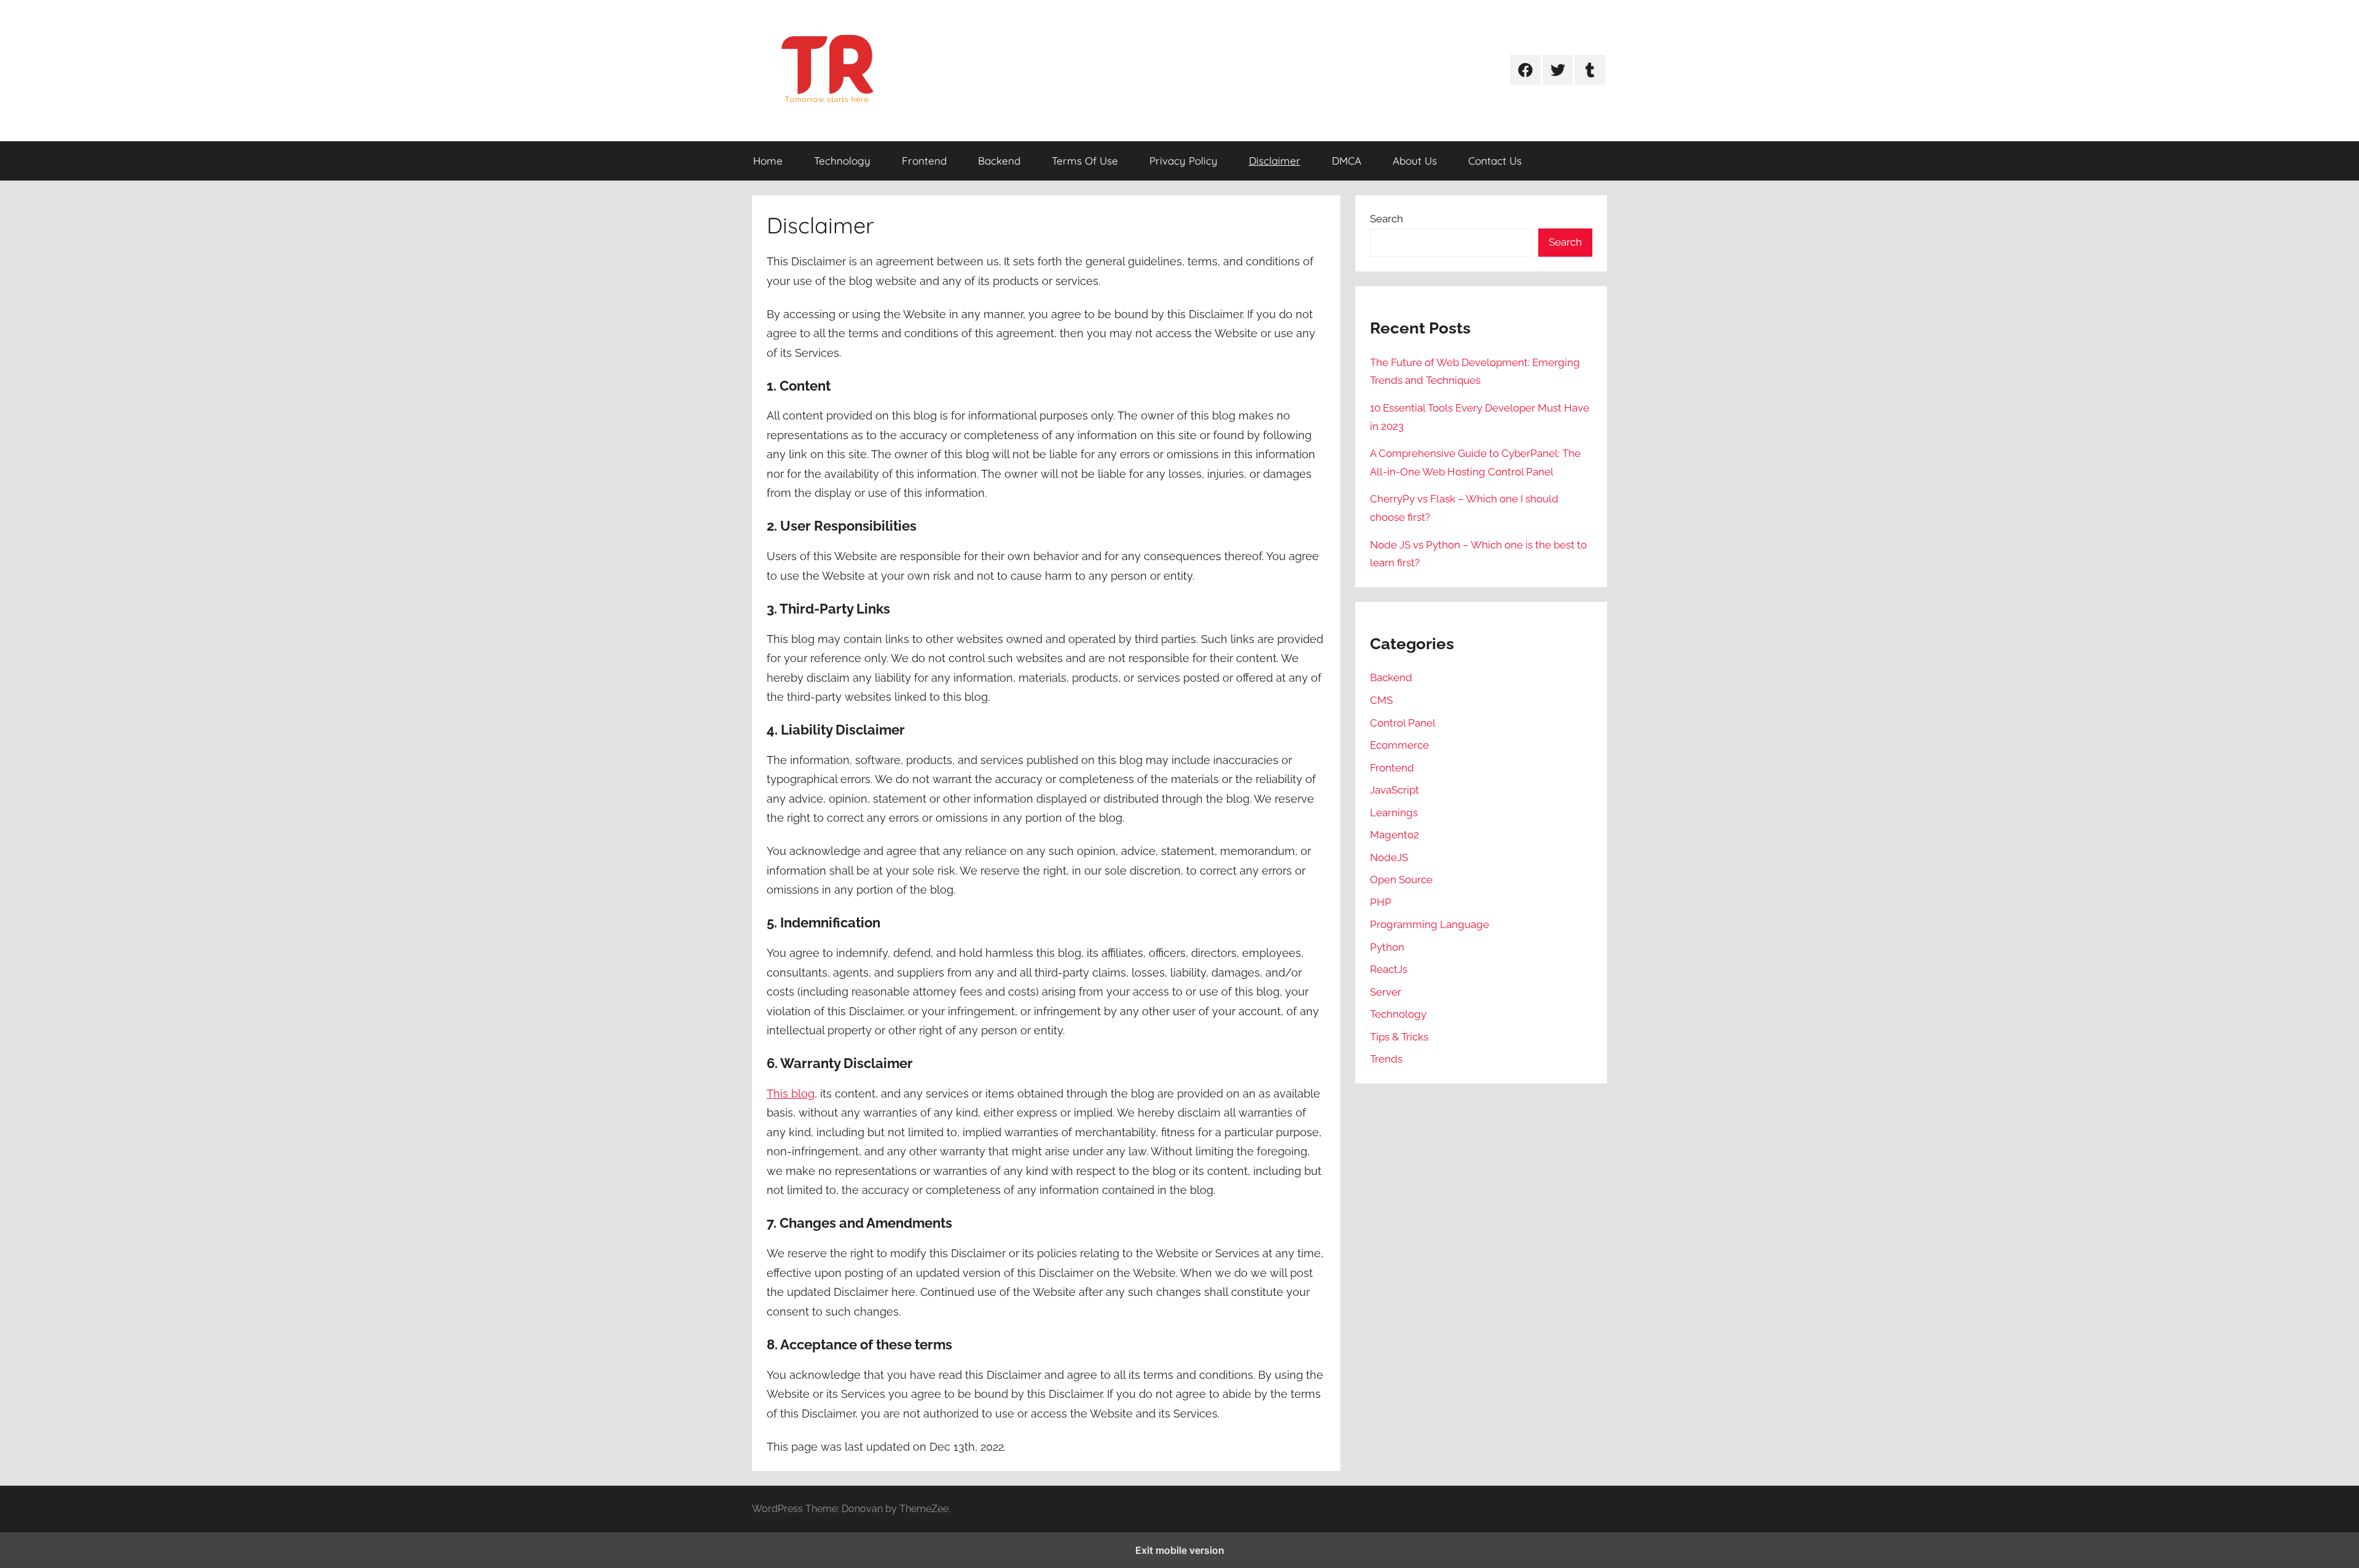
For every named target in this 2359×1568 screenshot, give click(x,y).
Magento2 (1395, 835)
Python (1387, 947)
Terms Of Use (1085, 161)
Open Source (1401, 880)
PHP (1381, 902)
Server (1386, 992)
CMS (1381, 700)
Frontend (924, 161)
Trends (1386, 1059)
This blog (791, 1094)
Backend (999, 161)
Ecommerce (1399, 745)
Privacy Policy (1183, 161)
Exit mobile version (1180, 1550)
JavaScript (1395, 790)
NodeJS (1389, 857)
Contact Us (1495, 161)
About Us (1415, 161)
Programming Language (1430, 924)
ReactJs (1389, 969)
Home (768, 161)
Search (1387, 219)
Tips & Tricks (1399, 1037)
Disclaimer (1275, 161)
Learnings (1394, 813)
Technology (842, 161)
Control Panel (1403, 723)
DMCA (1347, 161)
